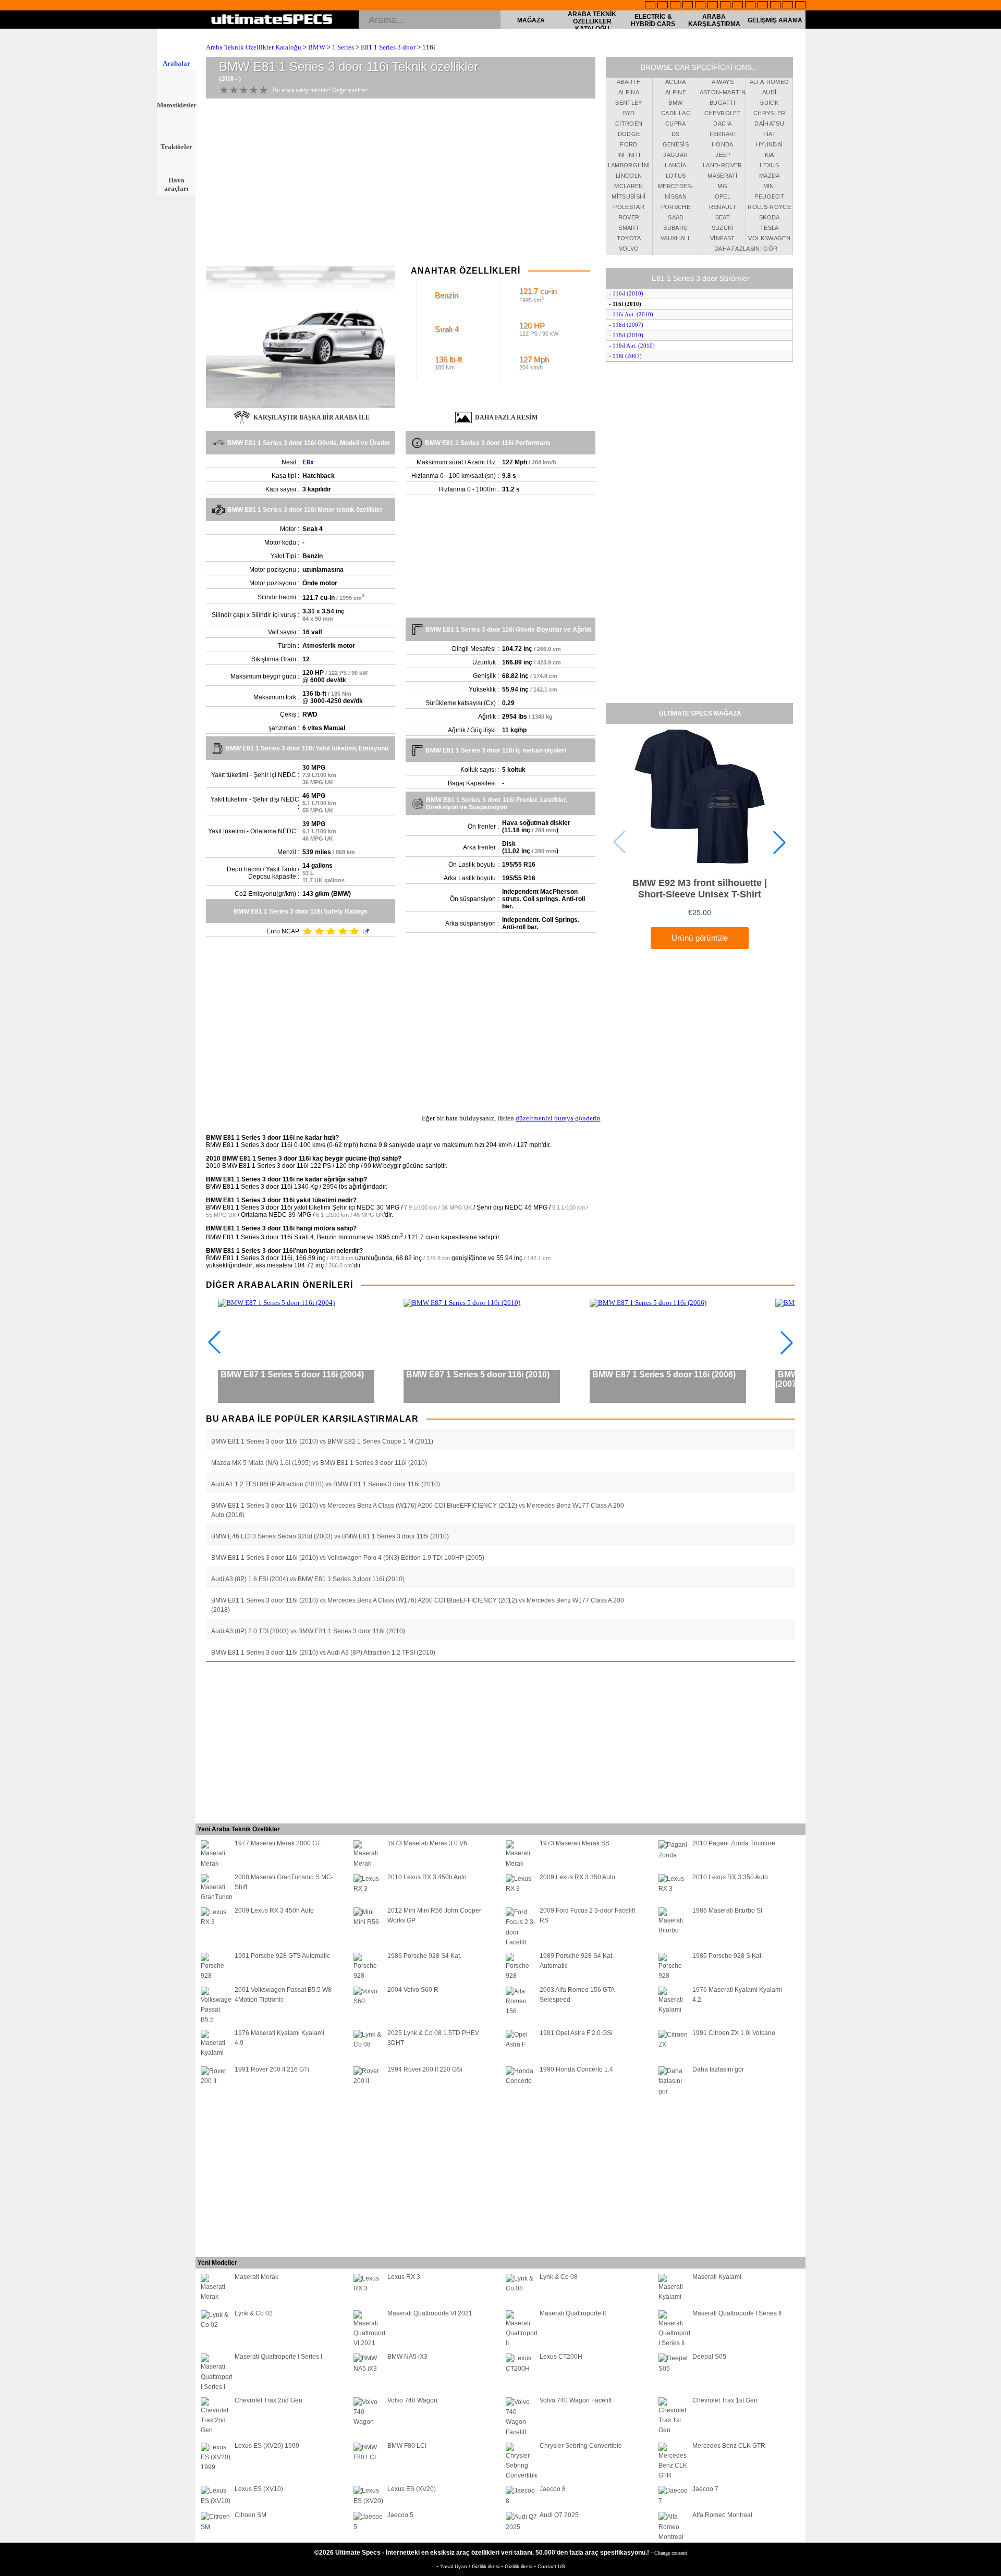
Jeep (723, 155)
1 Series (343, 47)
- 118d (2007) (626, 325)
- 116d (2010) (626, 293)
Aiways (723, 82)
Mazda (770, 176)
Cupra (676, 124)
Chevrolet (723, 113)
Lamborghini (629, 165)
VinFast (722, 238)
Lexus (769, 165)
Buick (769, 103)
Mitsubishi (629, 196)
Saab (675, 217)
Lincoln (629, 176)
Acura (676, 82)
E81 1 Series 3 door (388, 47)
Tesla (770, 228)
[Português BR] (788, 6)
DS (676, 134)
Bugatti (722, 103)
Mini (770, 186)
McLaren (628, 186)
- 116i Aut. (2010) (631, 314)
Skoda (770, 217)
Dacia (722, 124)
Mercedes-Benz (676, 188)
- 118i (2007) (625, 356)
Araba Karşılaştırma (714, 20)
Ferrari (723, 134)
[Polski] (775, 6)
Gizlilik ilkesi (519, 2566)
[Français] (663, 6)
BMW (317, 47)
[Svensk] (688, 6)
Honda (723, 144)
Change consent (671, 2553)
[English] (650, 6)
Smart (629, 228)
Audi (769, 92)
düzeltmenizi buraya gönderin (558, 1118)
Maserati (722, 176)
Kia (770, 155)
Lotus (676, 176)
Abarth (629, 82)
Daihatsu (769, 124)
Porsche (676, 207)
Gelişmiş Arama (775, 20)
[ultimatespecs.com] (272, 20)
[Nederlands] (763, 6)
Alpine (676, 92)
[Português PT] (700, 6)
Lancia (675, 165)
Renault (723, 207)
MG (722, 186)
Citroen (629, 124)
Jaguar (675, 155)
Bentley (628, 103)
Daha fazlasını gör (746, 249)
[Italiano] (738, 6)
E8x (308, 462)
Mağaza (531, 20)
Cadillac (676, 113)
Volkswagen (769, 238)
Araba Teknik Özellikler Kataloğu (592, 21)
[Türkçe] (800, 6)
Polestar (629, 207)
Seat (723, 217)
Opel (723, 196)
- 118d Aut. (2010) (632, 346)
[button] (779, 842)
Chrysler (770, 113)
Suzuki (723, 228)
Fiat (770, 134)
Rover (629, 217)
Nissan (676, 196)
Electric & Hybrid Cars (653, 20)
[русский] (725, 6)
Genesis (676, 144)
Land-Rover (723, 165)
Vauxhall (676, 238)
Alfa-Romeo (770, 82)
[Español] (713, 6)
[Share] (990, 658)
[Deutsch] (675, 6)
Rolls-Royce (769, 207)
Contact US (551, 2566)
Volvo (629, 249)
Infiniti (629, 155)
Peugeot (769, 196)
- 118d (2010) (626, 335)
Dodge (629, 134)
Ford (628, 144)
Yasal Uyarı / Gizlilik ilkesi (471, 2566)
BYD (629, 113)
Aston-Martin (723, 92)
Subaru (675, 228)
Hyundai (769, 144)
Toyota (629, 238)
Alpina (629, 92)
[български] (750, 6)
